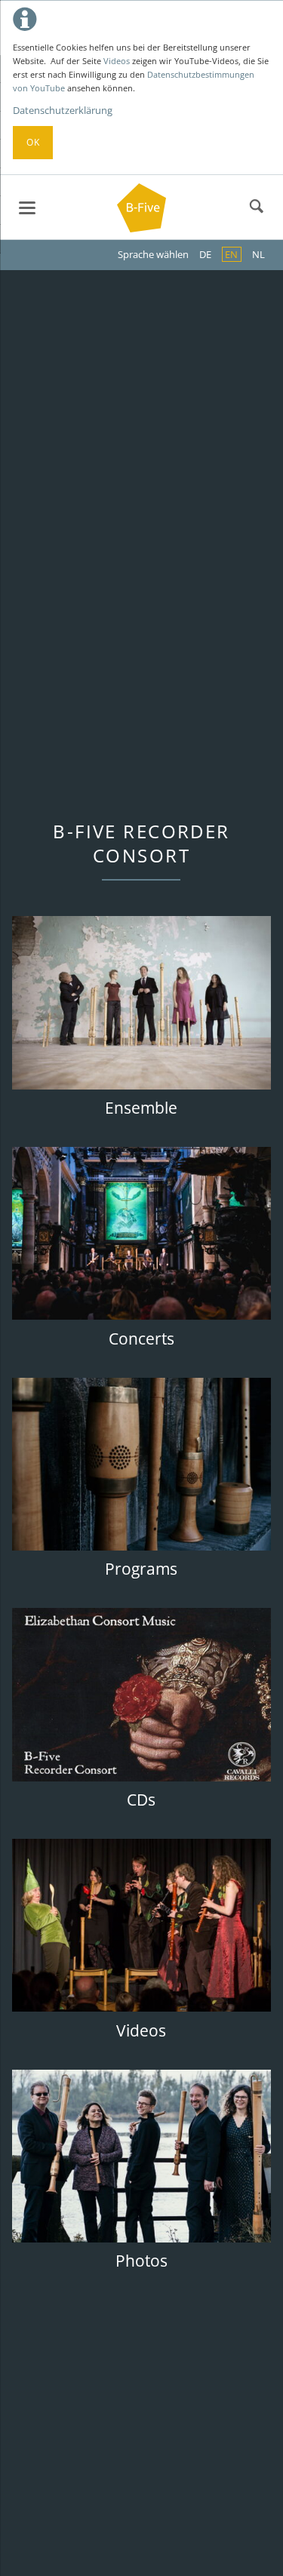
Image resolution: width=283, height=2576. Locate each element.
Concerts (141, 1339)
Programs (141, 1569)
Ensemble (141, 1108)
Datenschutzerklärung (63, 110)
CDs (141, 1800)
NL (258, 254)
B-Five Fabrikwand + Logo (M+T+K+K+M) (154, 158)
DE (205, 254)
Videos (117, 61)
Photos (141, 2261)
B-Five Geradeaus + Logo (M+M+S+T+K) (130, 158)
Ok (33, 142)
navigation (27, 208)
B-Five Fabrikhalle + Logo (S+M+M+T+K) (142, 158)
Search (257, 207)
